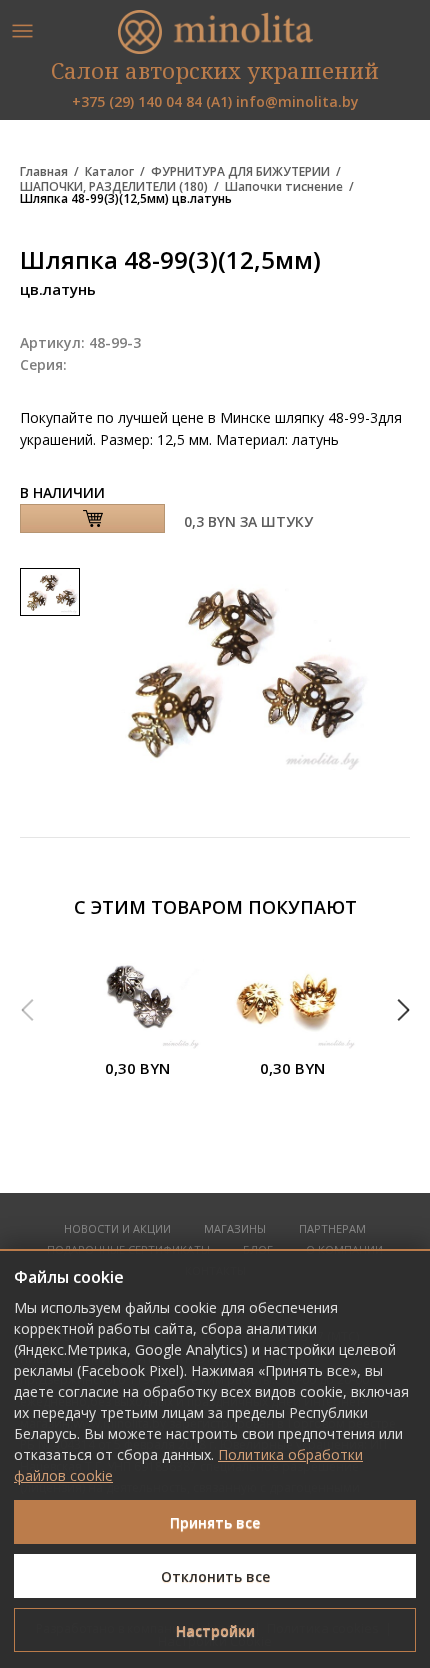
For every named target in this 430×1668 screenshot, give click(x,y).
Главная (44, 172)
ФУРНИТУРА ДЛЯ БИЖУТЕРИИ (240, 172)
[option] (137, 1024)
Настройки (215, 1630)
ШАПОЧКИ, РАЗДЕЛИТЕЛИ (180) (114, 187)
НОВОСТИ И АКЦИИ (117, 1229)
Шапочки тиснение (284, 187)
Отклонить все (215, 1576)
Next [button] (403, 1010)
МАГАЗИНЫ (235, 1229)
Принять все (215, 1522)
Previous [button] (27, 1010)
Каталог (109, 172)
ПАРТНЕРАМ (332, 1229)
